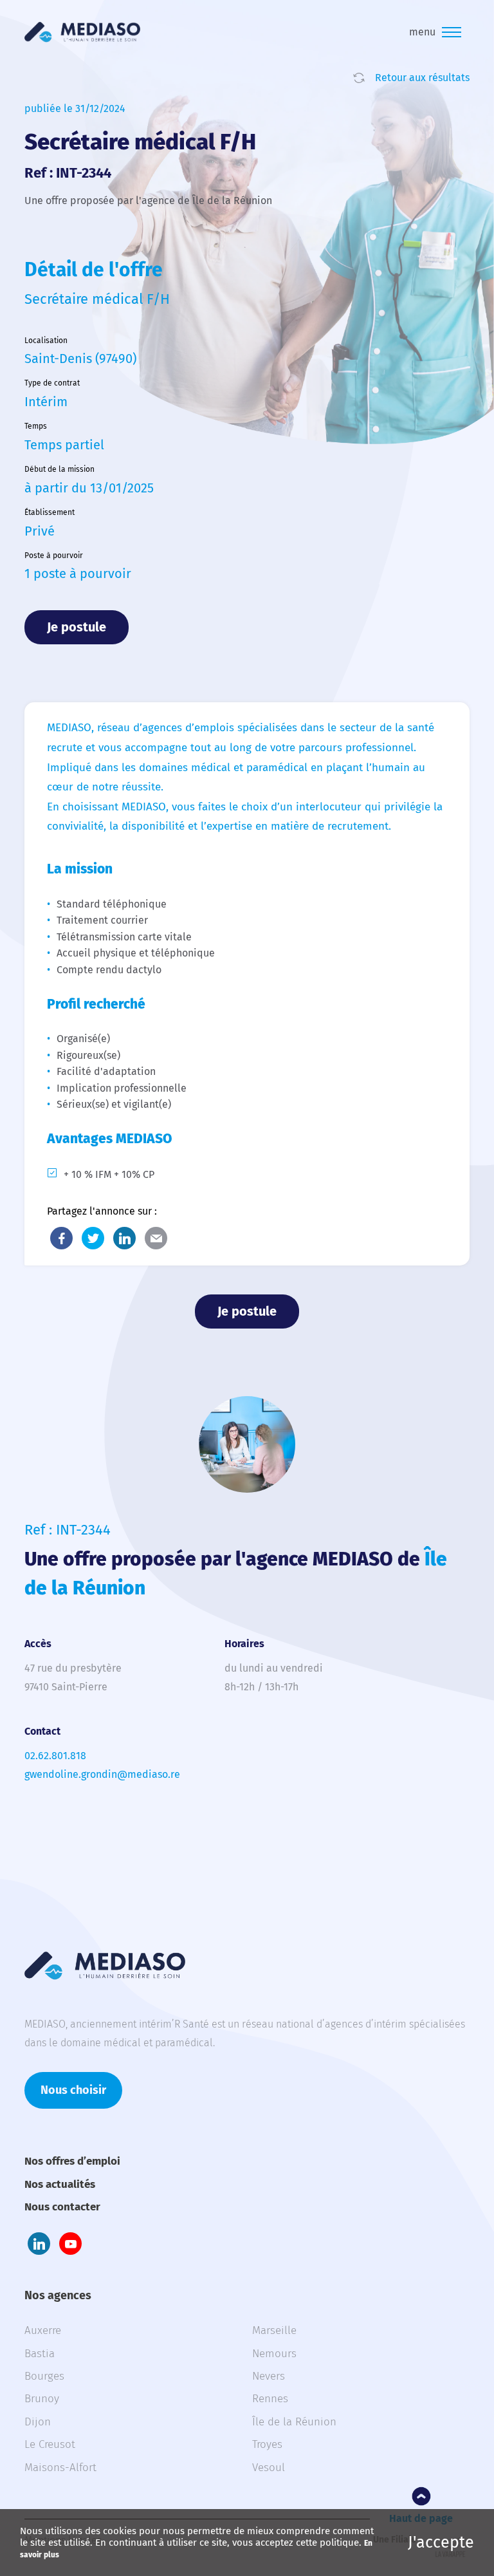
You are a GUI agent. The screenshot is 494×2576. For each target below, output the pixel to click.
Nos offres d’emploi (72, 2161)
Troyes (267, 2444)
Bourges (44, 2376)
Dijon (38, 2422)
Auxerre (43, 2330)
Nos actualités (60, 2184)
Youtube (70, 2244)
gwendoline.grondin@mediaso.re (102, 1774)
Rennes (270, 2399)
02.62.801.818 (55, 1756)
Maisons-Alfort (60, 2468)
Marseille (274, 2330)
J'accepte (441, 2543)
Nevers (269, 2376)
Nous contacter (62, 2207)
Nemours (274, 2354)
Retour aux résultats (422, 78)
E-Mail (156, 1238)
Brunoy (42, 2399)
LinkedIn (124, 1238)
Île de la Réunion (294, 2422)
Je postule (77, 627)
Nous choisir (73, 2090)
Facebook (61, 1238)
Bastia (40, 2354)
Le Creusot (50, 2444)
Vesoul (269, 2468)
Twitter (93, 1238)
